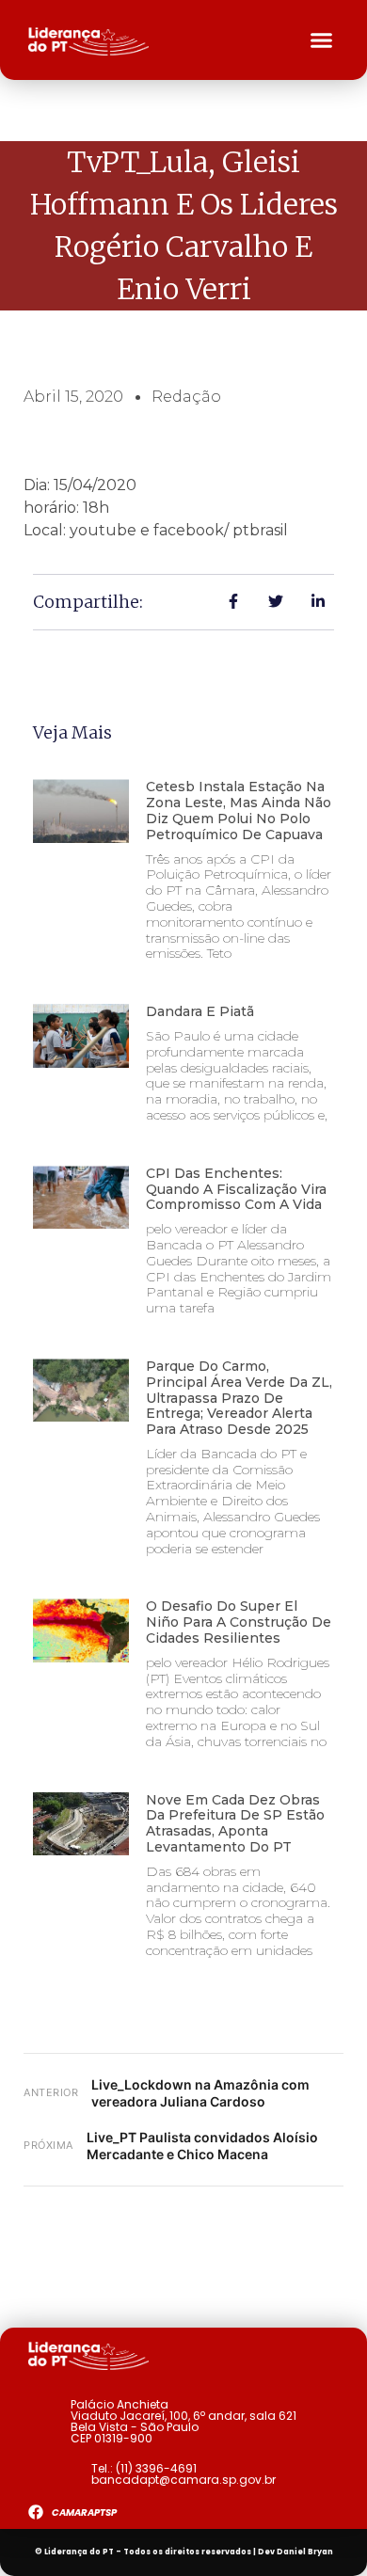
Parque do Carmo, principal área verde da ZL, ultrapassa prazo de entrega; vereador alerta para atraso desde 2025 (239, 1398)
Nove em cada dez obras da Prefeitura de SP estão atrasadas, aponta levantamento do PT (235, 1823)
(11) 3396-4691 (156, 2468)
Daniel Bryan (305, 2552)
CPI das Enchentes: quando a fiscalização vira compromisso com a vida (236, 1189)
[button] (322, 40)
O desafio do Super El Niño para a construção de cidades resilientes (239, 1622)
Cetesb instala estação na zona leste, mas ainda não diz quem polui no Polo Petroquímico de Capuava (239, 810)
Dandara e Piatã (200, 1011)
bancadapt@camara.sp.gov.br (183, 2480)
